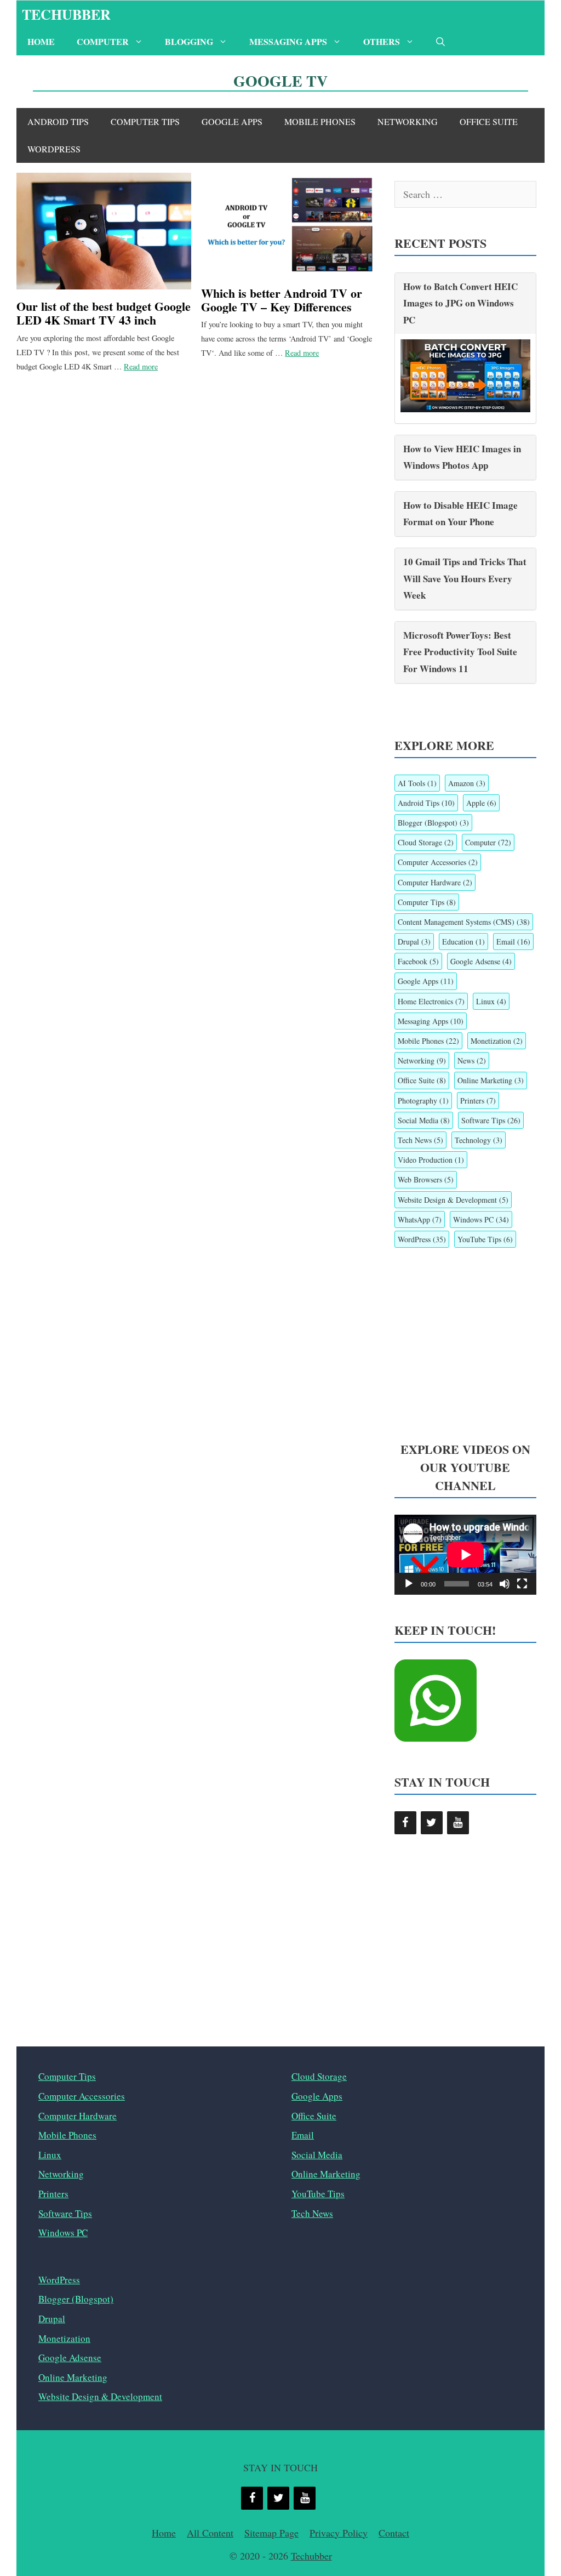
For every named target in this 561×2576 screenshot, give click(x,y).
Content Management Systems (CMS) (464, 922)
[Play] (409, 1584)
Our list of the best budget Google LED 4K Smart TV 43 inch (104, 313)
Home (41, 41)
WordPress (54, 149)
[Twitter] (432, 1823)
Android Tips (58, 121)
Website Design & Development (453, 1200)
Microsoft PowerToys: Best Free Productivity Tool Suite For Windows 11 (460, 652)
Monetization (497, 1041)
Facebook (418, 961)
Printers (478, 1101)
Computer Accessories (438, 862)
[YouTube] (458, 1823)
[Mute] (505, 1584)
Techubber (66, 14)
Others (382, 41)
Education (463, 942)
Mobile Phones (320, 121)
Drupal (414, 942)
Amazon (467, 783)
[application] (465, 1555)
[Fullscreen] (522, 1584)
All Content (210, 2533)
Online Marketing (491, 1080)
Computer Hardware (435, 882)
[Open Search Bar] (440, 42)
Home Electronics (431, 1001)
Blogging (189, 41)
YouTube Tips (485, 1239)
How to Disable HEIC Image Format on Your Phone (460, 514)
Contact (394, 2533)
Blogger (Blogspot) (433, 823)
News (472, 1060)
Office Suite (489, 121)
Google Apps (232, 121)
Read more (141, 366)
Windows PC (481, 1219)
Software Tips (491, 1120)
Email (513, 942)
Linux (491, 1001)
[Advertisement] (465, 1345)
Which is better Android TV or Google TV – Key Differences (282, 300)
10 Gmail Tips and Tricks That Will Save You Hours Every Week (465, 578)
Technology (479, 1140)
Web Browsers (426, 1179)
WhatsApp (420, 1219)
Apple (481, 803)
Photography (423, 1101)
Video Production (431, 1160)
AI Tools (417, 783)
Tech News (420, 1140)
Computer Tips (145, 121)
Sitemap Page (271, 2533)
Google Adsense (481, 961)
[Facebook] (405, 1823)
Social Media (424, 1120)
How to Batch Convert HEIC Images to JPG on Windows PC (460, 303)
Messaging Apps (288, 41)
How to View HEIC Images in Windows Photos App (462, 457)
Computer (103, 41)
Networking (408, 121)
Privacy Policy (339, 2533)
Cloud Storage (426, 842)
